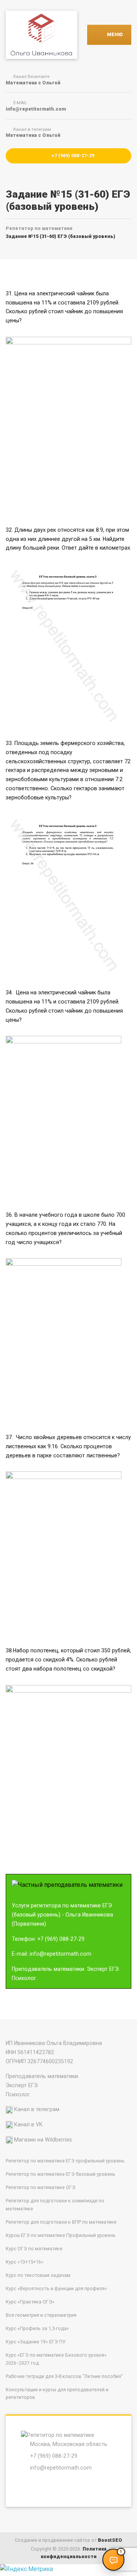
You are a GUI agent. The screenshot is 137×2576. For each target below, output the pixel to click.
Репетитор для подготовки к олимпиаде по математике (55, 2205)
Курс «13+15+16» (25, 2262)
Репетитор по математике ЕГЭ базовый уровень (61, 2174)
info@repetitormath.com (61, 2468)
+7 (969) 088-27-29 (72, 156)
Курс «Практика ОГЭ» (30, 2302)
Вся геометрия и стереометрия (41, 2315)
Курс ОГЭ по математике (34, 2249)
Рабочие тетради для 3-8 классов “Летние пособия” (64, 2376)
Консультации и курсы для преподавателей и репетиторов (57, 2394)
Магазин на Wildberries (43, 2140)
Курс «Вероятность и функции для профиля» (56, 2288)
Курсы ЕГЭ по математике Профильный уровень (61, 2235)
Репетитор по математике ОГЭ (41, 2187)
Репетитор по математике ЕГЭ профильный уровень (65, 2161)
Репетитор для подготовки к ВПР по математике (61, 2222)
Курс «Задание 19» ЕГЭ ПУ (36, 2342)
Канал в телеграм (37, 2109)
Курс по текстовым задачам (38, 2275)
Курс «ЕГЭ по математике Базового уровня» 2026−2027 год (56, 2359)
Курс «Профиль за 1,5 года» (37, 2328)
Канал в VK (28, 2124)
